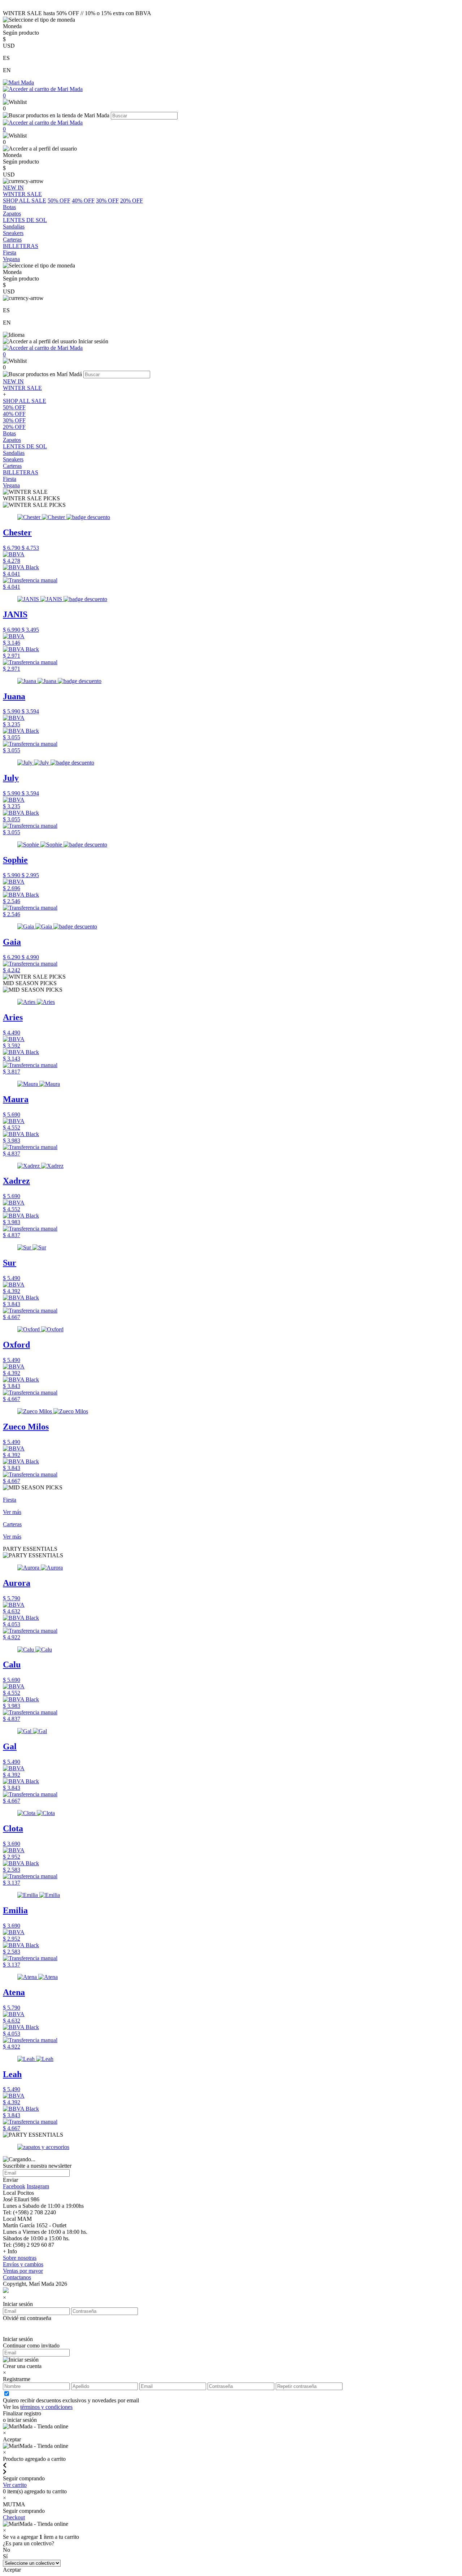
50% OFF (59, 201)
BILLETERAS (21, 472)
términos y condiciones (46, 2407)
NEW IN (13, 381)
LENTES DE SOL (25, 446)
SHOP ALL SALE (25, 201)
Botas (9, 433)
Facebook (14, 2186)
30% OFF (107, 201)
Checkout (14, 2517)
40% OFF (83, 201)
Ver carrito (15, 2485)
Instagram (38, 2186)
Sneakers (13, 459)
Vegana (11, 485)
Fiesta (10, 479)
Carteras (12, 466)
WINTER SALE (22, 388)
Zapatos (12, 440)
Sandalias (14, 453)
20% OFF (132, 201)
